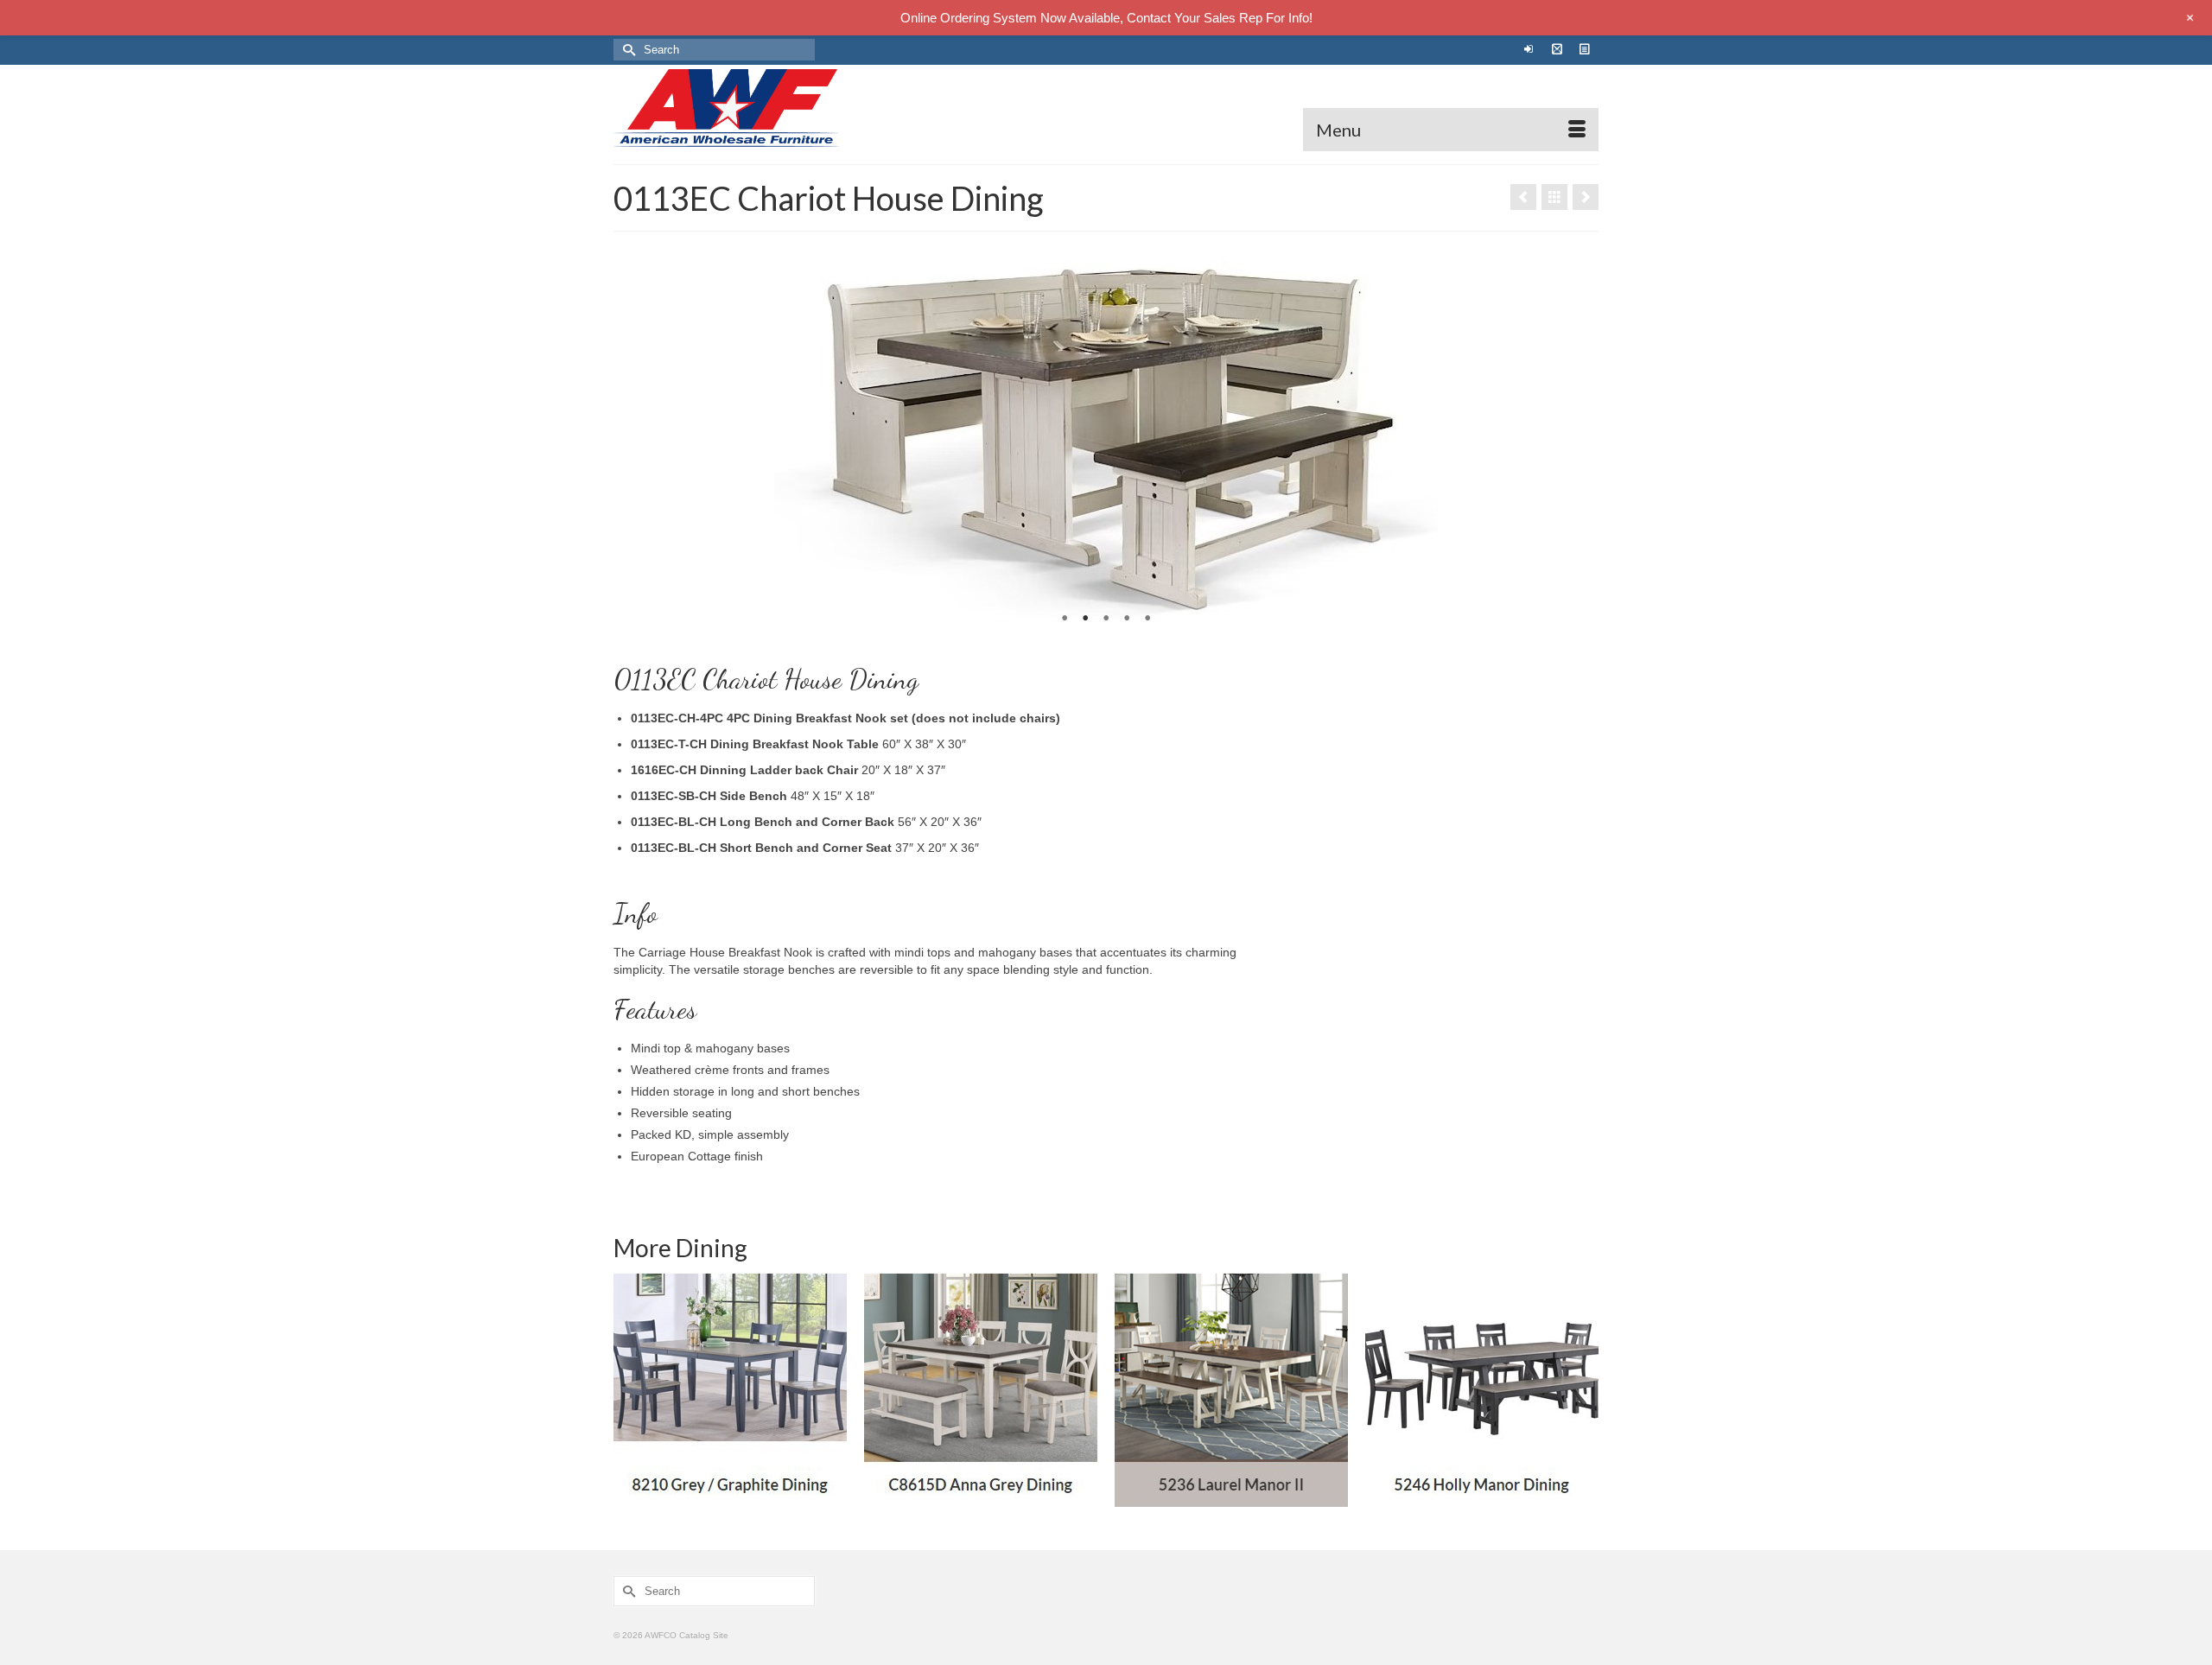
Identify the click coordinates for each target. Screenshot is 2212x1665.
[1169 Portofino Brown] (1586, 197)
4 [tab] (1127, 619)
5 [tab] (1147, 619)
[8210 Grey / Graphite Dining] (730, 1390)
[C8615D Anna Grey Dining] (981, 1390)
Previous (634, 438)
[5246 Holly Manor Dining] (1482, 1390)
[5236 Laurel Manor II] (1231, 1390)
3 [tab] (1106, 619)
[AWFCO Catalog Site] (769, 108)
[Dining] (1554, 197)
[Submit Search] (626, 50)
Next (1578, 438)
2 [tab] (1085, 619)
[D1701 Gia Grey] (1523, 197)
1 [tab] (1065, 619)
